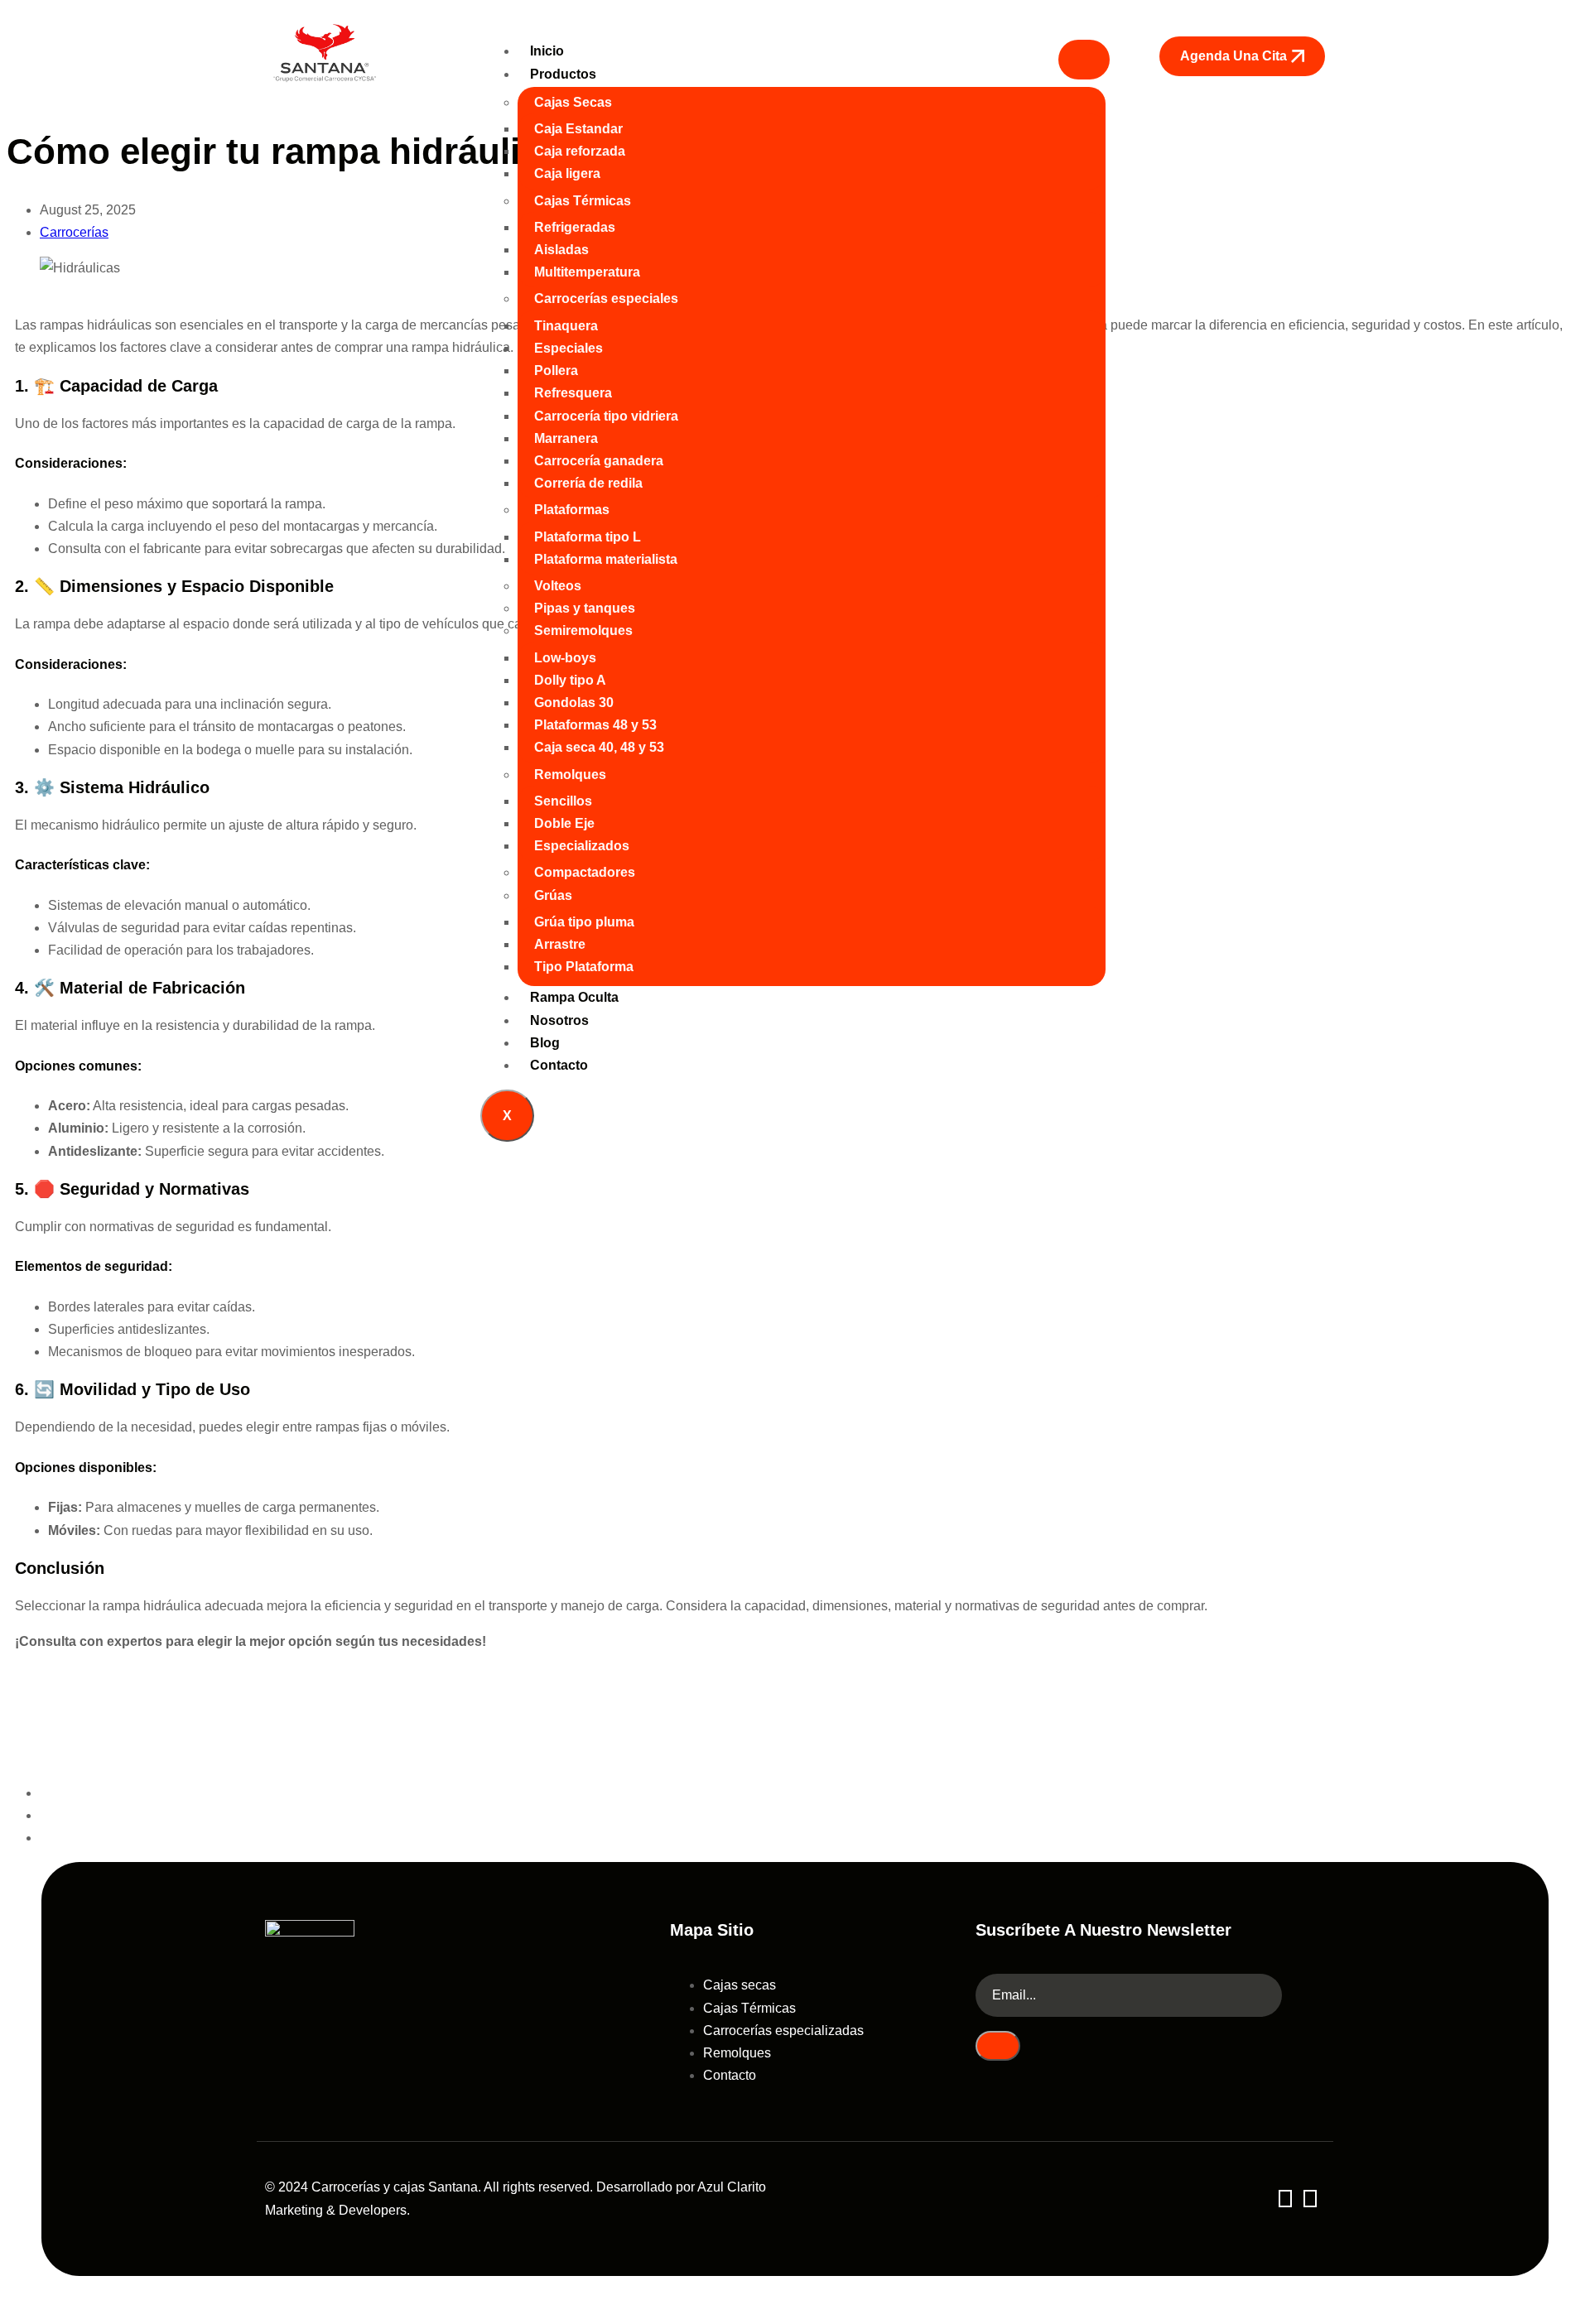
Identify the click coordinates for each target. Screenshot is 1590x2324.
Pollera (556, 370)
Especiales (569, 348)
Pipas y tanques (585, 608)
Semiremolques (583, 630)
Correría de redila (588, 483)
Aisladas (561, 250)
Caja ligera (567, 173)
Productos (563, 74)
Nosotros (559, 1020)
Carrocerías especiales (606, 298)
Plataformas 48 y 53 (595, 725)
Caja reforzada (580, 151)
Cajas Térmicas (583, 201)
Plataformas (572, 510)
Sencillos (563, 801)
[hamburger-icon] (1084, 60)
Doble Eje (564, 823)
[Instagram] (1310, 2199)
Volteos (558, 586)
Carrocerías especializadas (783, 2030)
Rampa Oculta (574, 997)
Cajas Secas (573, 102)
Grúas (553, 895)
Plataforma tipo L (588, 537)
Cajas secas (740, 1985)
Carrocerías (74, 232)
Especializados (582, 846)
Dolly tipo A (570, 680)
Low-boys (565, 658)
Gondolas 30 (574, 702)
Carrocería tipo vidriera (606, 416)
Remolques (570, 775)
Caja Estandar (578, 129)
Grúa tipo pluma (584, 922)
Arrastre (560, 944)
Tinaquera (566, 326)
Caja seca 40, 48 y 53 (599, 747)
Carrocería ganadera (599, 461)
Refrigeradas (575, 227)
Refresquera (573, 393)
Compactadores (585, 872)
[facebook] (1285, 2199)
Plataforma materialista (606, 559)
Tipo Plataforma (584, 967)
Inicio (547, 51)
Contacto (559, 1065)
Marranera (566, 438)
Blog (545, 1043)
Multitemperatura (587, 272)
